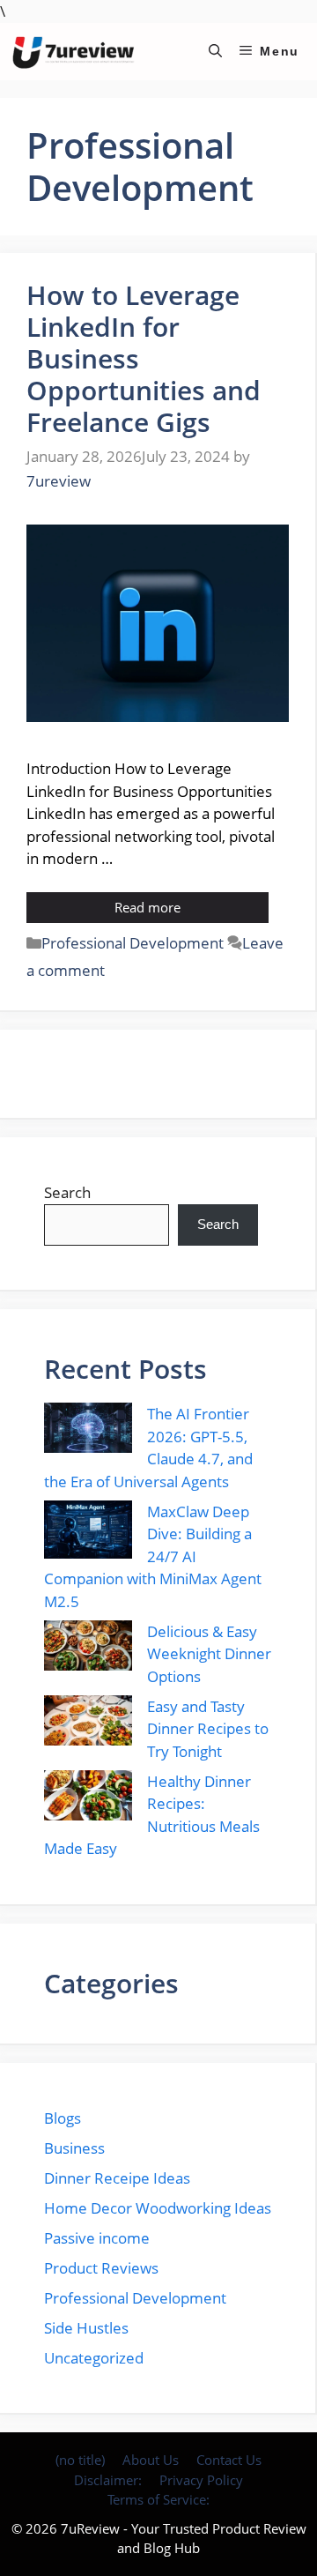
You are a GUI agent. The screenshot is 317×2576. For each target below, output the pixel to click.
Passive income (97, 2238)
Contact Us (229, 2460)
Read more (147, 907)
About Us (151, 2460)
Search (67, 1192)
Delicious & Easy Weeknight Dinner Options (209, 1654)
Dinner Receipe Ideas (117, 2178)
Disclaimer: (108, 2480)
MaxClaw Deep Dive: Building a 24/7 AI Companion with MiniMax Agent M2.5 (153, 1556)
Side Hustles (86, 2328)
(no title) (80, 2460)
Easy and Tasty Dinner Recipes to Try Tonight (208, 1729)
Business (74, 2148)
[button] (215, 52)
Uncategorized (94, 2358)
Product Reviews (101, 2268)
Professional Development (133, 943)
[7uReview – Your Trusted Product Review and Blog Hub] (76, 52)
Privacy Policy (201, 2480)
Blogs (63, 2118)
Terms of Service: (158, 2499)
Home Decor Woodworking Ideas (158, 2208)
